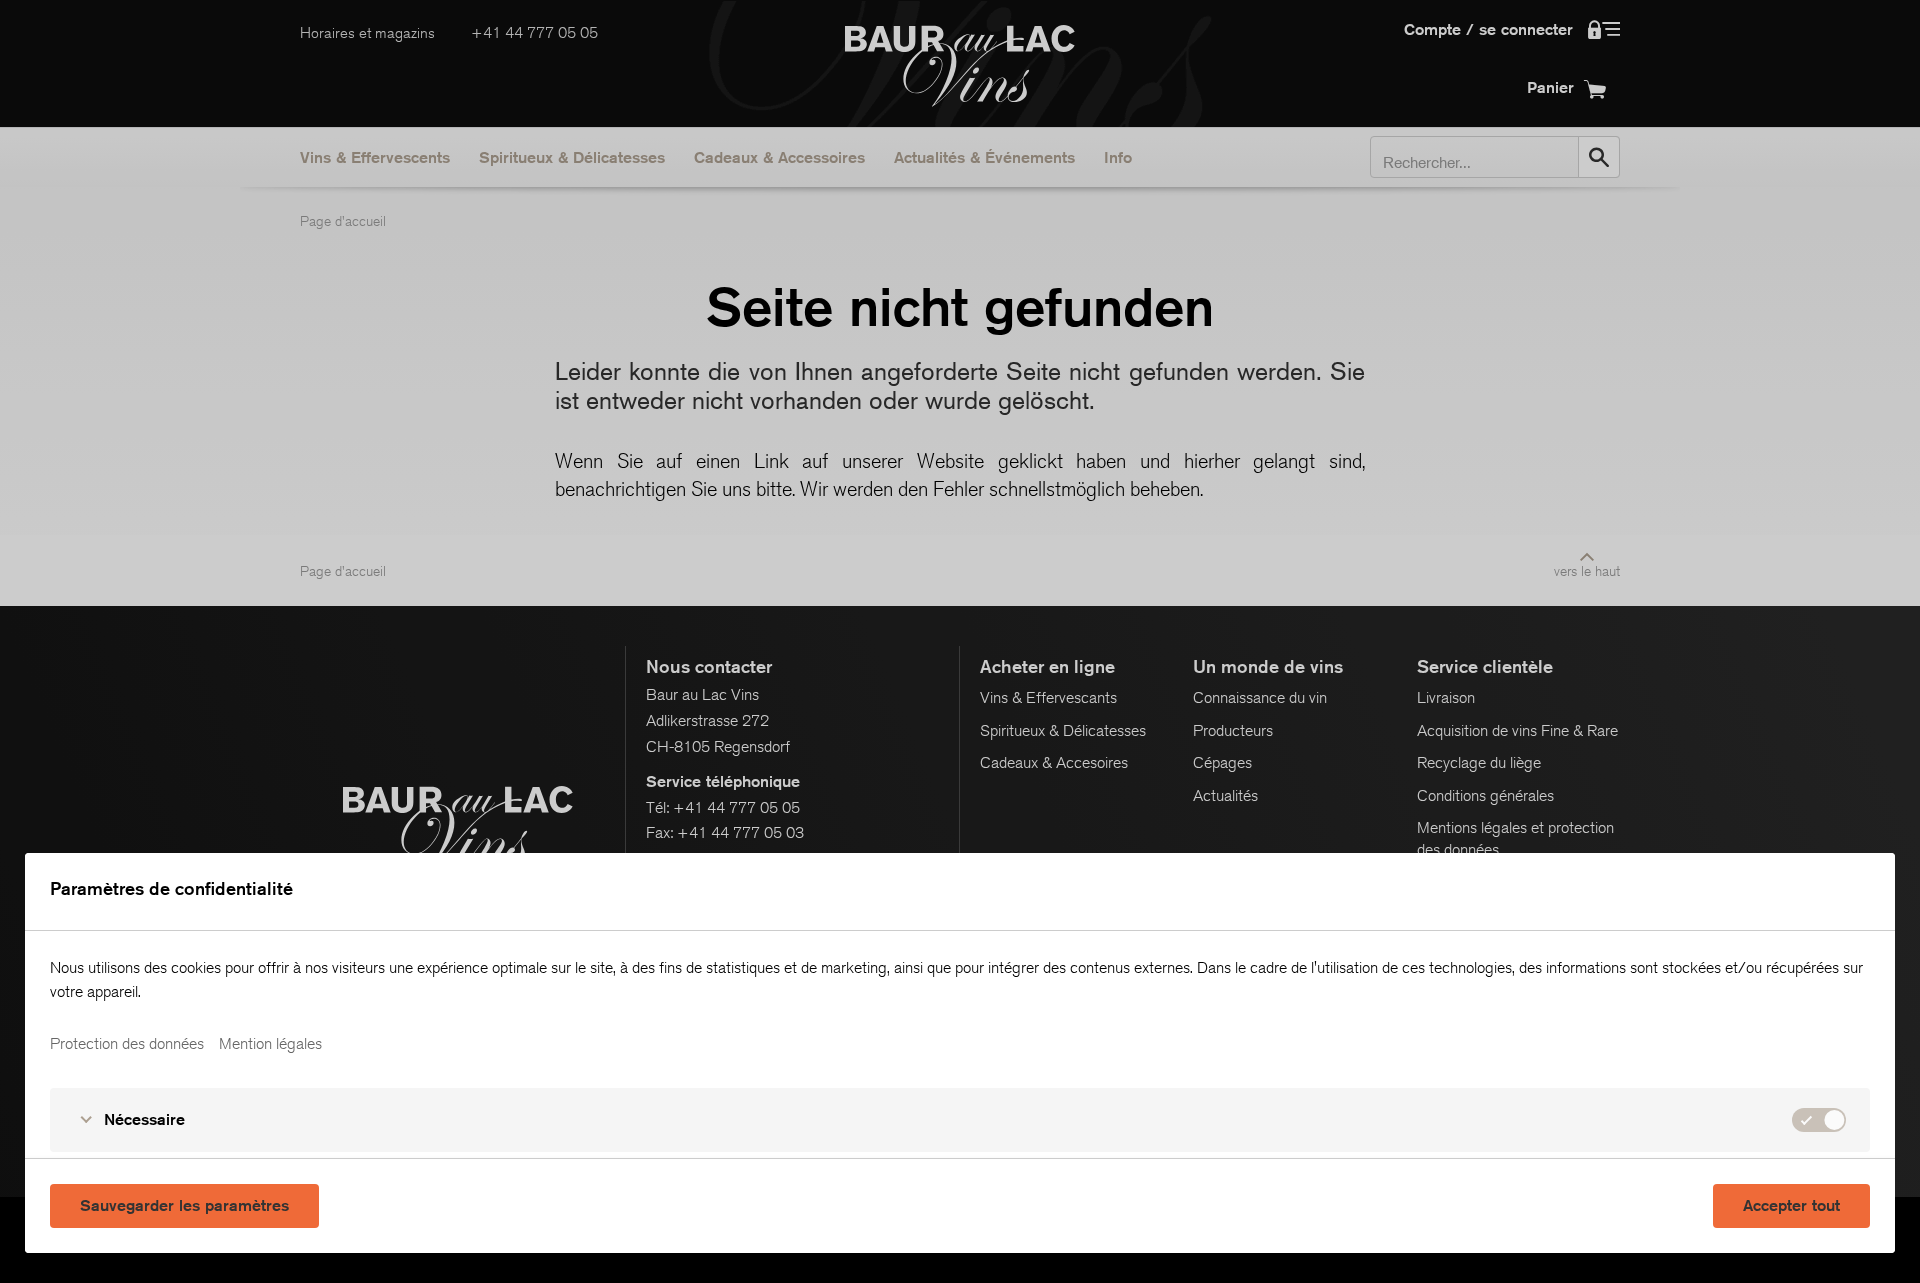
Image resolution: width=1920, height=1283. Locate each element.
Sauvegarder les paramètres (184, 1205)
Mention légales (270, 1044)
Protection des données (127, 1044)
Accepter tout (1791, 1205)
